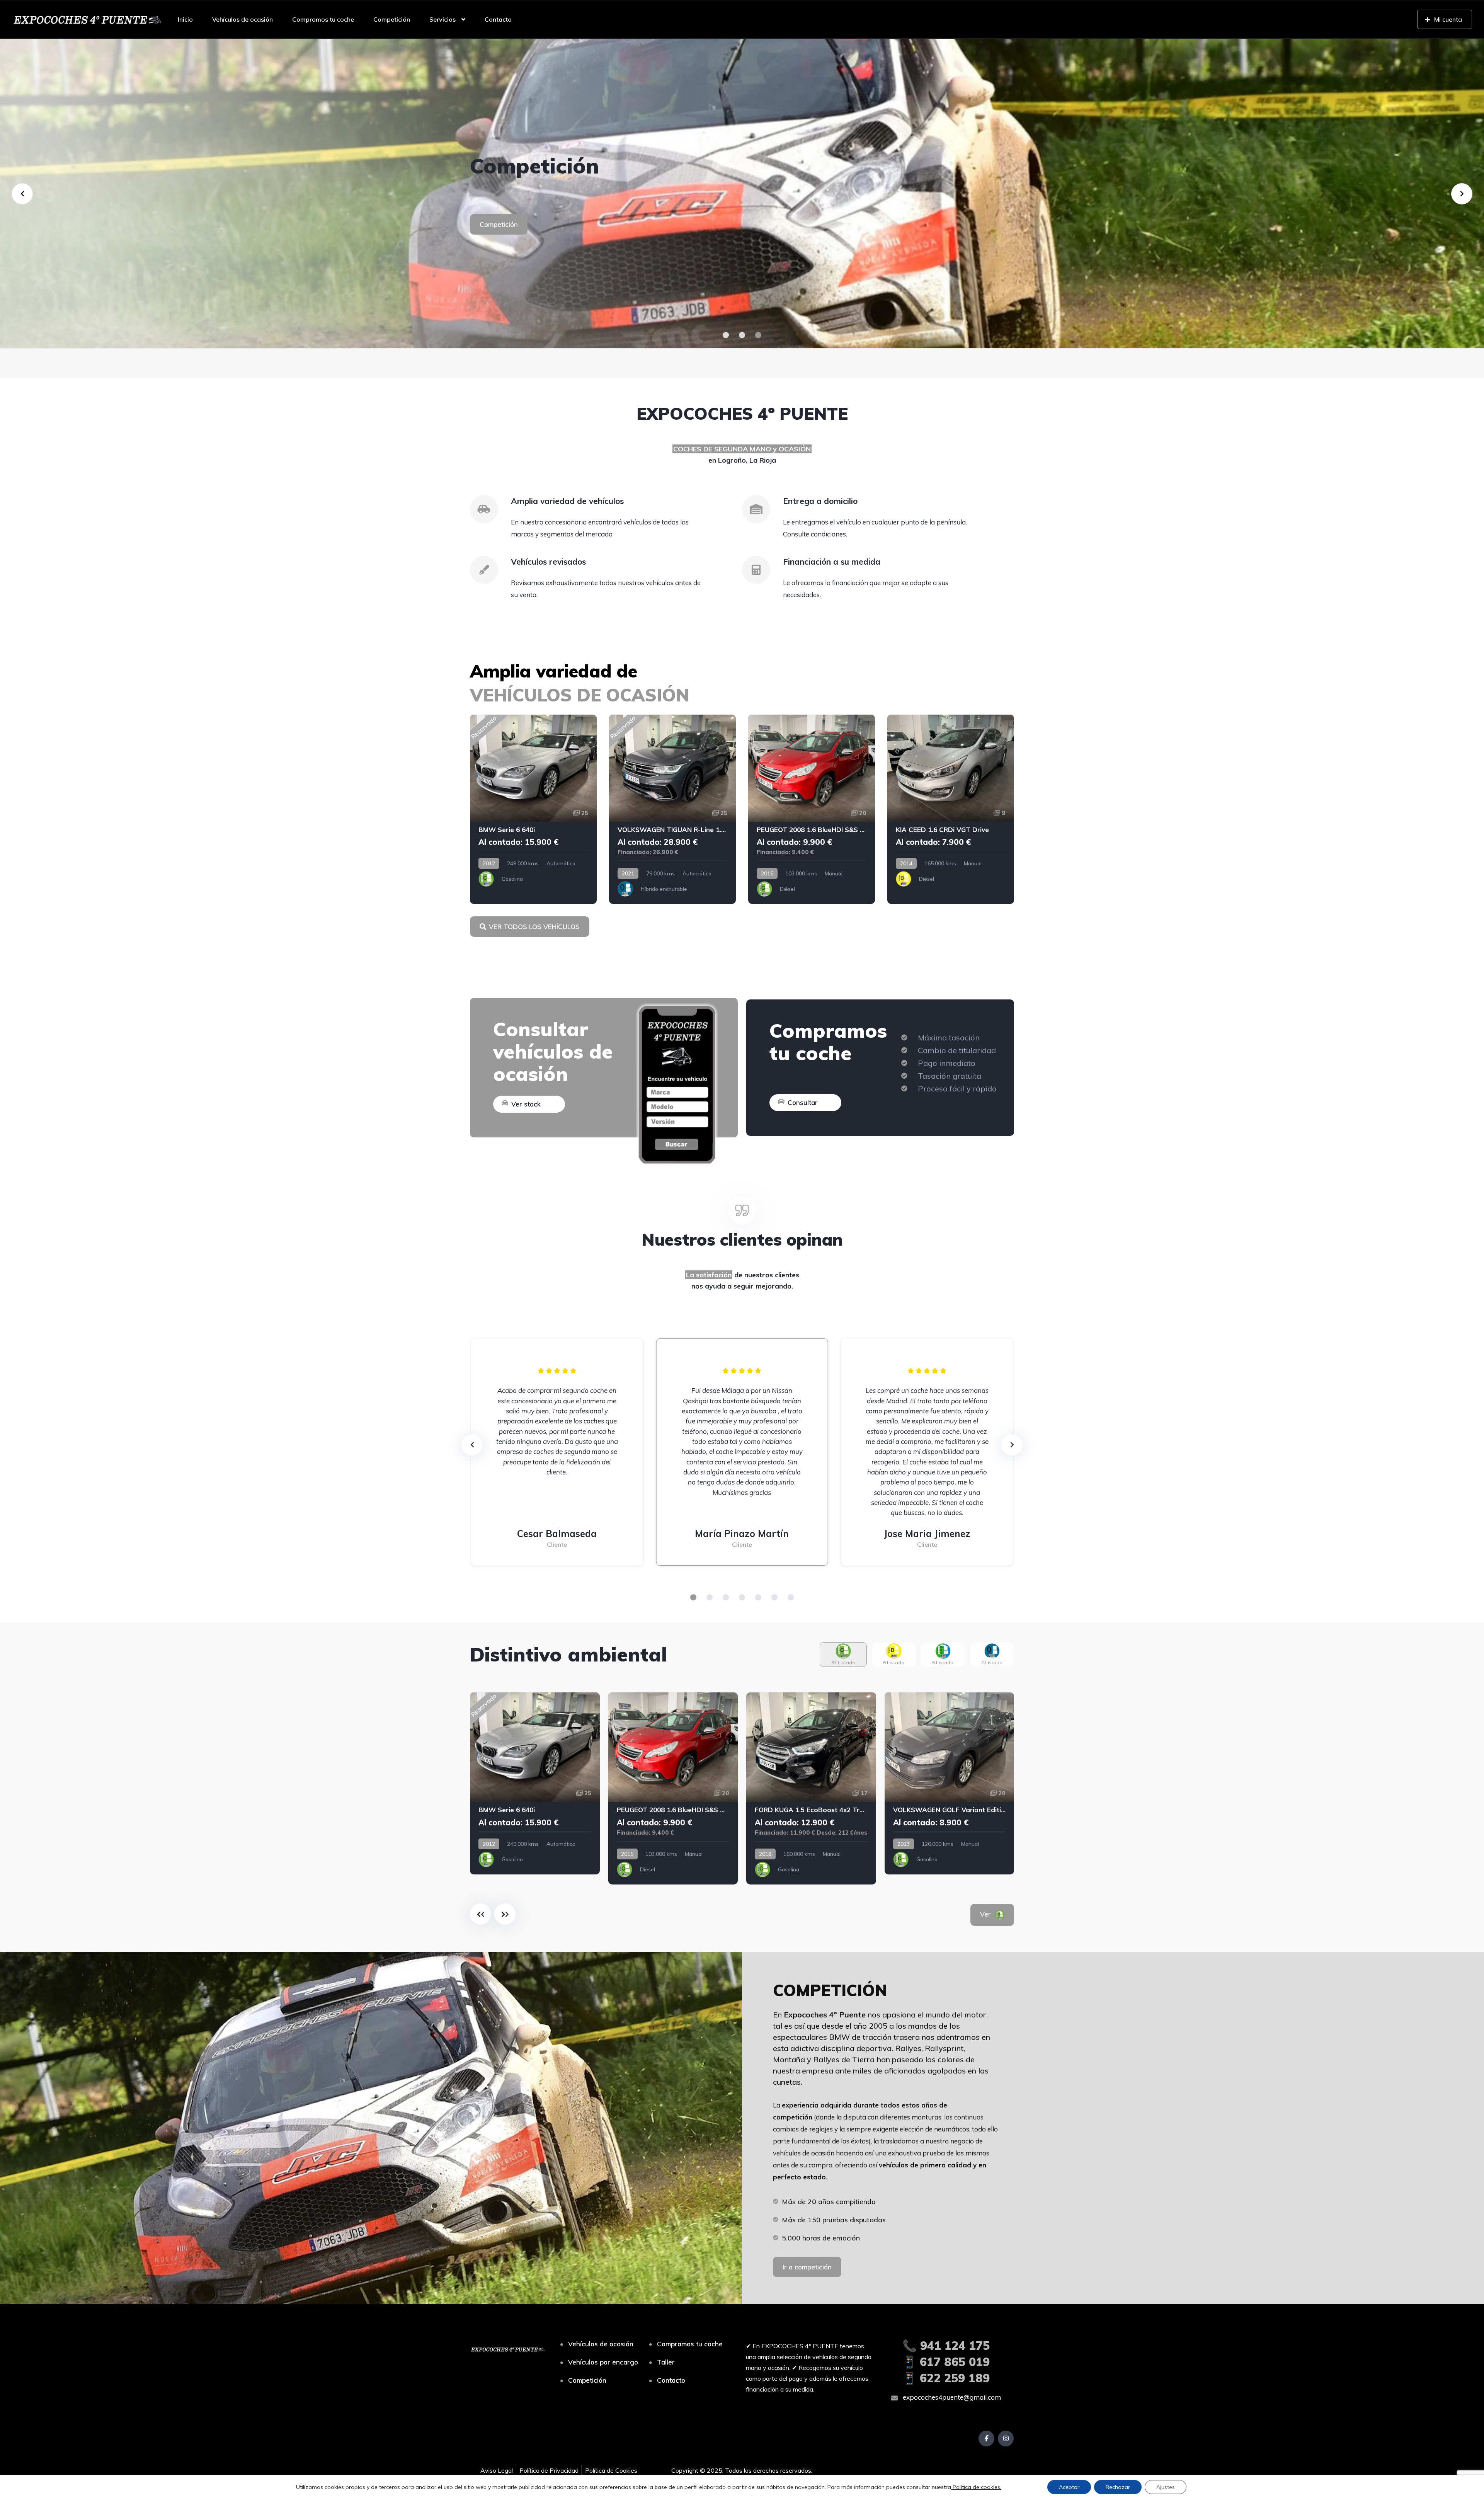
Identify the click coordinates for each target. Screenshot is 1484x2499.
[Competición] (742, 194)
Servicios (442, 19)
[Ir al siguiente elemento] (505, 1914)
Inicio (185, 19)
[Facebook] (986, 2439)
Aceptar (1069, 2487)
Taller (666, 2362)
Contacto (498, 19)
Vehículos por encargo (603, 2362)
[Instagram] (1006, 2439)
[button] (726, 335)
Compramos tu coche (323, 19)
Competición (392, 19)
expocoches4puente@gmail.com (951, 2397)
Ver (996, 1914)
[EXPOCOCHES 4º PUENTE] (87, 19)
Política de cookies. (976, 2487)
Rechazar (1118, 2487)
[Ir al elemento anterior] (481, 1914)
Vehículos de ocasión (243, 19)
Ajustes (1166, 2487)
